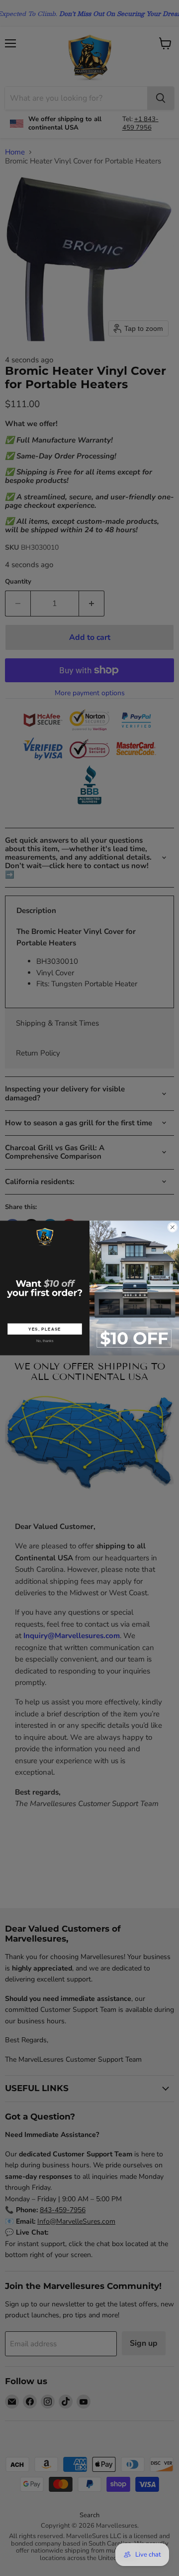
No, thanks (45, 1341)
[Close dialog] (173, 1227)
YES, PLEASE (45, 1329)
